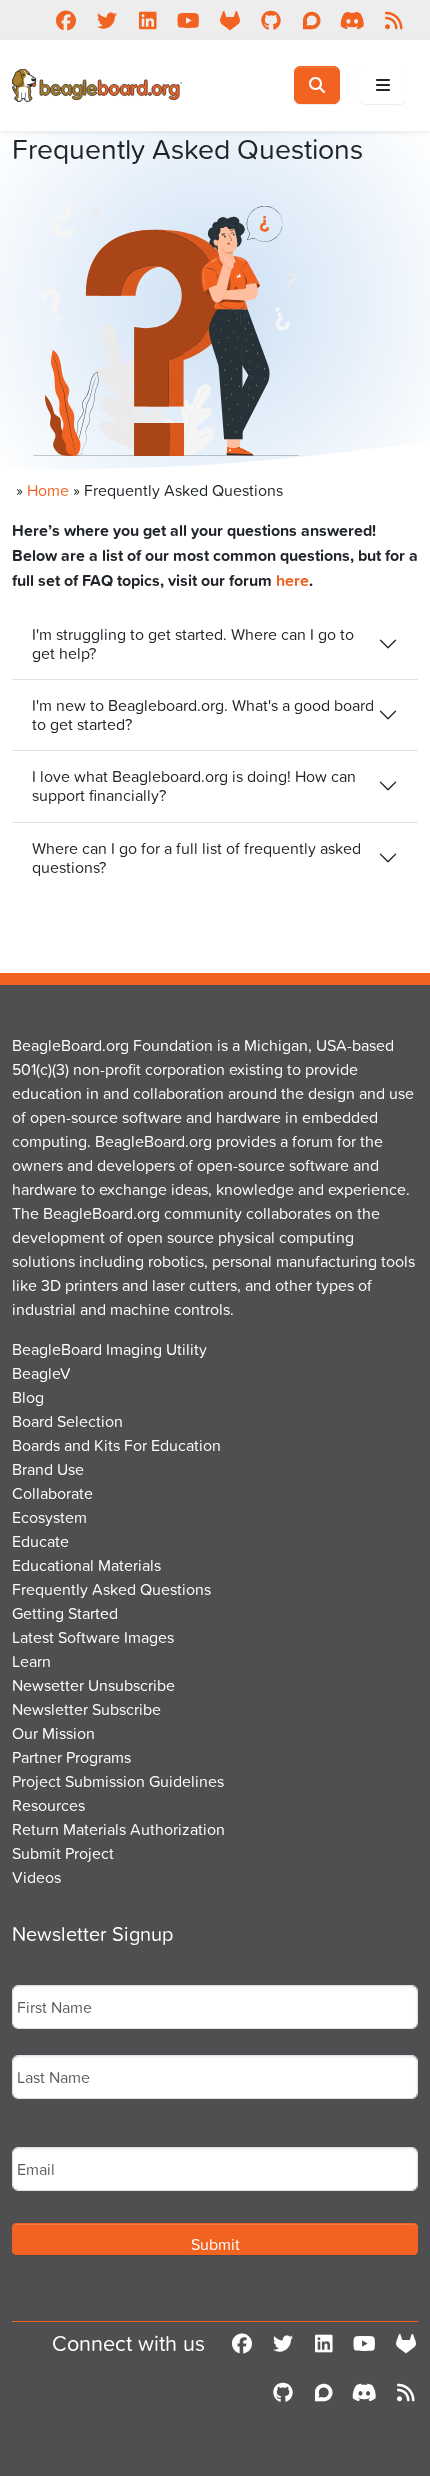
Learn (31, 1661)
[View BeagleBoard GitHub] (270, 20)
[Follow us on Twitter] (106, 20)
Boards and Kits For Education (116, 1445)
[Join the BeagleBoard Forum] (311, 20)
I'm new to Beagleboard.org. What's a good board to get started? (203, 714)
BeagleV (41, 1373)
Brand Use (48, 1469)
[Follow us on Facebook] (65, 20)
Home (48, 490)
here (292, 580)
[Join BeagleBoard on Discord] (352, 20)
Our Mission (53, 1733)
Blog (28, 1397)
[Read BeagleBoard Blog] (393, 20)
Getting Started (65, 1613)
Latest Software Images (93, 1637)
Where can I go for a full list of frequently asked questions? (196, 857)
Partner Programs (71, 1757)
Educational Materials (86, 1565)
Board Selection (67, 1421)
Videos (36, 1877)
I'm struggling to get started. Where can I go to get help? (193, 643)
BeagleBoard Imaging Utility (109, 1349)
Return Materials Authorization (118, 1829)
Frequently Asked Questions (111, 1589)
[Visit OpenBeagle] (229, 20)
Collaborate (52, 1493)
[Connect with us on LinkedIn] (147, 20)
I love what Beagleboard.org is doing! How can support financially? (194, 785)
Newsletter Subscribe (86, 1709)
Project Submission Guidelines (118, 1781)
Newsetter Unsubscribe (93, 1685)
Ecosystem (49, 1517)
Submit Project (63, 1853)
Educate (40, 1541)
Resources (48, 1805)
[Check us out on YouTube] (188, 20)
